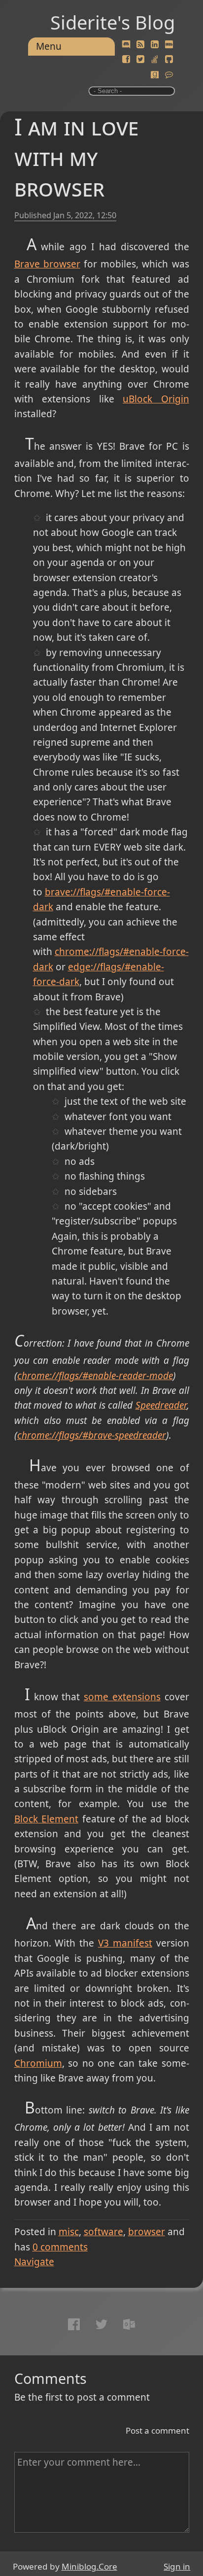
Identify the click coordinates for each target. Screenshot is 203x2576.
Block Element (47, 1819)
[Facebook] (126, 60)
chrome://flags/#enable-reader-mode (95, 1376)
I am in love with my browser (76, 157)
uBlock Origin (156, 399)
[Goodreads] (155, 75)
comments (60, 2247)
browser (147, 2232)
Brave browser (47, 264)
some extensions (122, 1697)
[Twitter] (140, 60)
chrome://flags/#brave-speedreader (92, 1435)
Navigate (34, 2262)
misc (69, 2232)
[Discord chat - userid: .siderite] (126, 45)
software (103, 2232)
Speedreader (161, 1405)
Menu (49, 46)
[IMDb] (169, 45)
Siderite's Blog (113, 22)
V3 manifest (125, 1943)
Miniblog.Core (89, 2566)
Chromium (38, 2063)
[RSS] (140, 45)
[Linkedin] (155, 45)
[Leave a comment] (169, 75)
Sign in (177, 2566)
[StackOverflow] (155, 60)
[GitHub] (169, 60)
